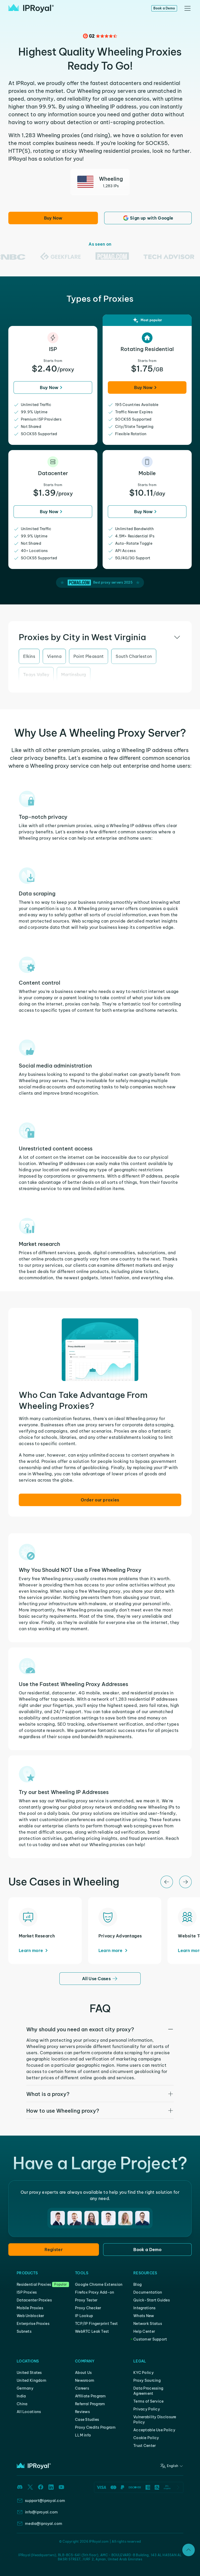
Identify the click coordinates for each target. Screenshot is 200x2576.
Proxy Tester (86, 2300)
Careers (82, 2388)
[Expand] (189, 2550)
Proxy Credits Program (95, 2427)
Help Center (144, 2331)
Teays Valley (36, 675)
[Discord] (20, 2487)
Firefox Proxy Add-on (95, 2292)
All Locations (29, 2412)
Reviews (82, 2412)
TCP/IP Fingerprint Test (96, 2324)
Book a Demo (164, 8)
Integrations (144, 2308)
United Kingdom (32, 2380)
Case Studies (87, 2420)
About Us (83, 2373)
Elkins (29, 656)
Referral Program (90, 2404)
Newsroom (85, 2380)
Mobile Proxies (30, 2308)
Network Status (148, 2324)
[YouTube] (61, 2487)
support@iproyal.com (45, 2501)
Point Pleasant (89, 656)
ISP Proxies (27, 2292)
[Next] (185, 1882)
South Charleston (134, 656)
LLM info (83, 2435)
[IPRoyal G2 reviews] (100, 36)
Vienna (54, 656)
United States (29, 2373)
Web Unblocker (30, 2316)
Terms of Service (148, 2401)
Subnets (24, 2331)
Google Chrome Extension (99, 2284)
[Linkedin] (51, 2487)
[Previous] (167, 1882)
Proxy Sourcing (147, 2380)
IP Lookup (84, 2316)
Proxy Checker (88, 2308)
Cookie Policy (146, 2438)
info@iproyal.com (41, 2512)
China (22, 2404)
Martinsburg (74, 675)
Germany (25, 2388)
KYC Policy (143, 2373)
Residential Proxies (34, 2284)
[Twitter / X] (30, 2487)
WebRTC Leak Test (92, 2331)
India (21, 2396)
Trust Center (145, 2446)
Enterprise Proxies (33, 2324)
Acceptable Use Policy (154, 2430)
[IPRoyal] (31, 8)
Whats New (144, 2316)
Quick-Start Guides (152, 2300)
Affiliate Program (90, 2396)
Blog (137, 2284)
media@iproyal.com (44, 2524)
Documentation (148, 2292)
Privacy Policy (147, 2409)
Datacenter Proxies (34, 2300)
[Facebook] (41, 2487)
